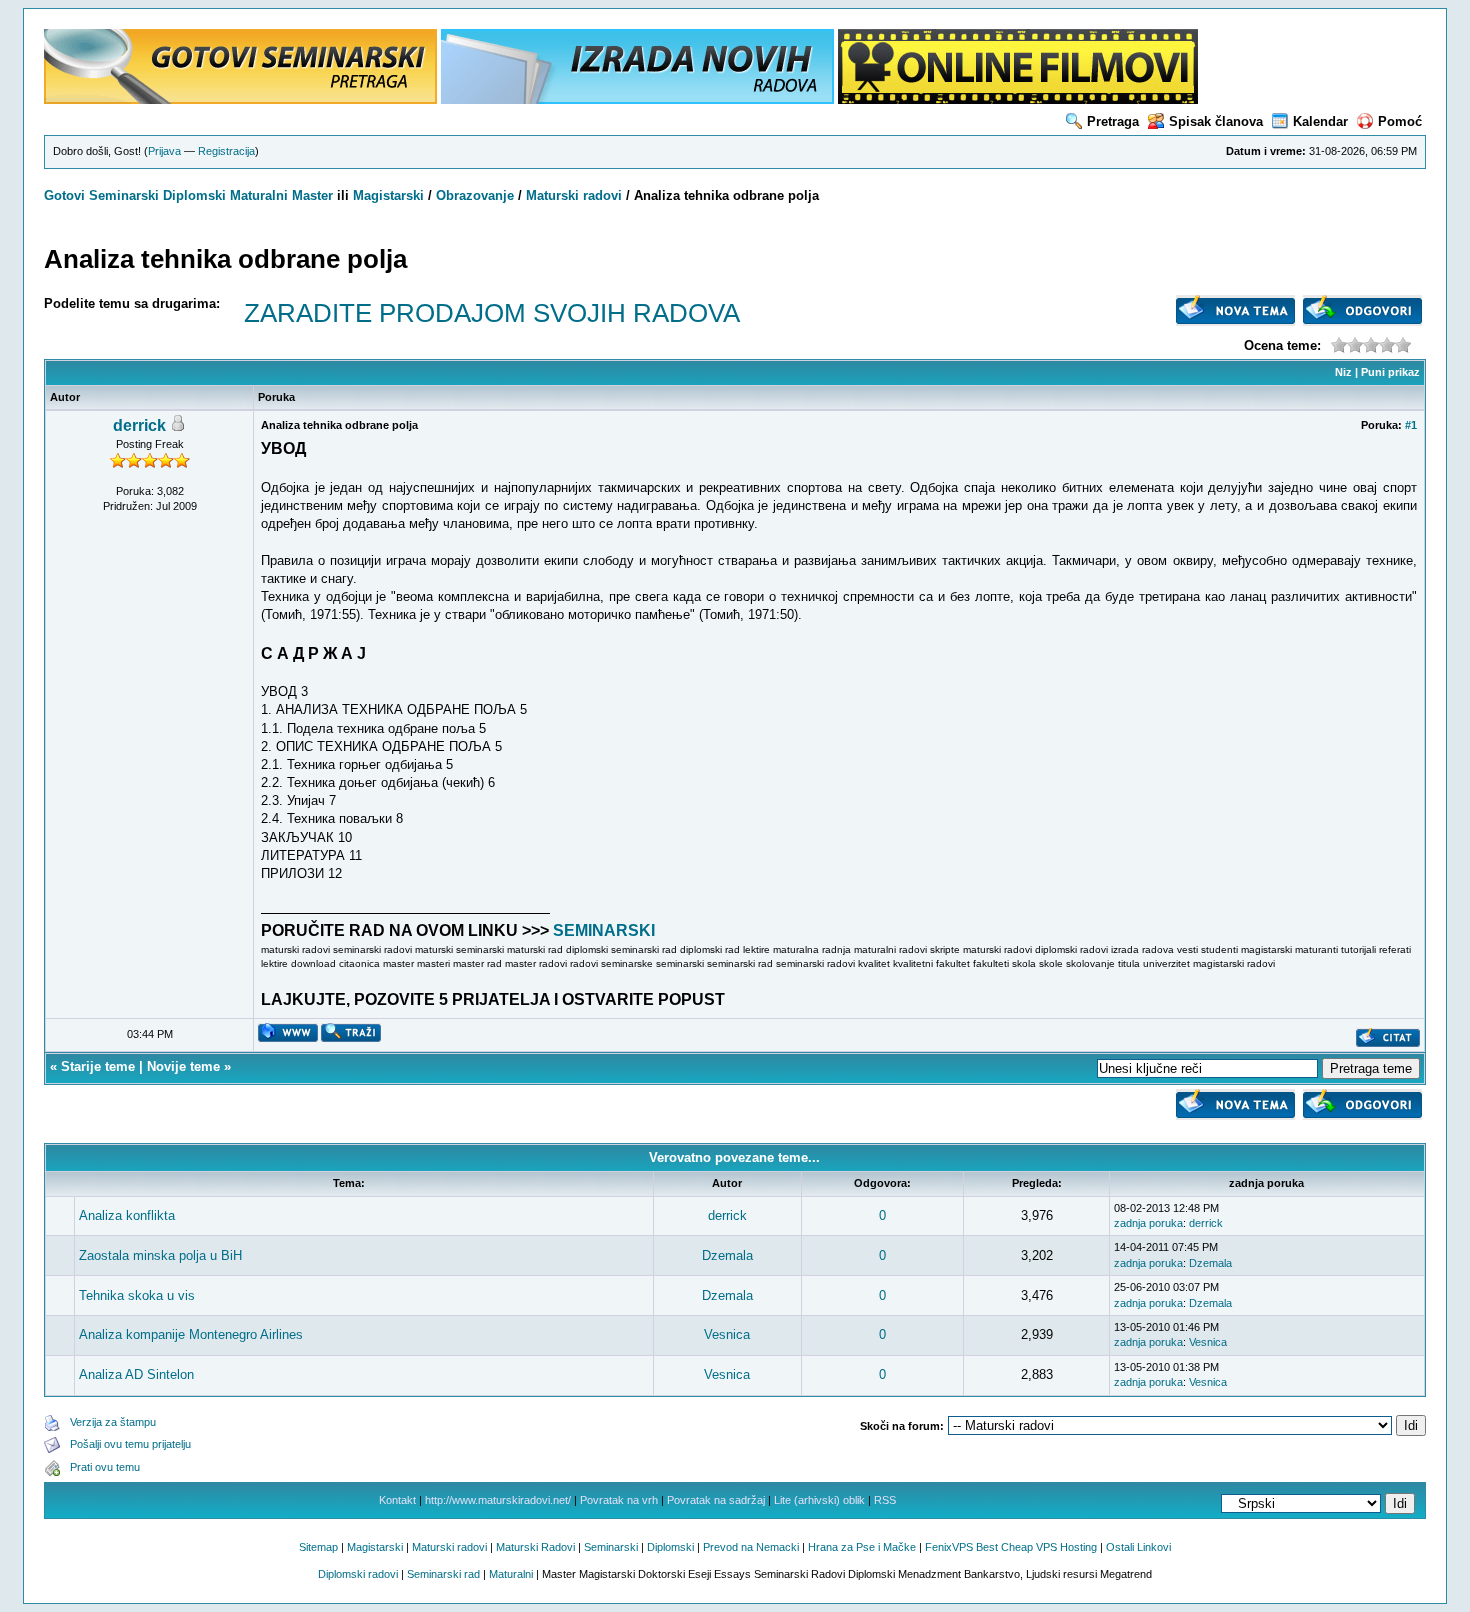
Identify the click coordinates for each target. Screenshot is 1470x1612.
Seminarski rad (443, 1574)
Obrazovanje (475, 195)
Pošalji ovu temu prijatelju (130, 1444)
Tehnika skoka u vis (137, 1295)
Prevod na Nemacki (751, 1547)
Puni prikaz (1390, 372)
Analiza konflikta (127, 1215)
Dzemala (727, 1255)
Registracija (226, 151)
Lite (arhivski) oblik (819, 1500)
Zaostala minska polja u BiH (160, 1255)
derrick (139, 425)
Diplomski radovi (358, 1574)
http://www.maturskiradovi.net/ (498, 1500)
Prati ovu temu (105, 1467)
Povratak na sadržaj (716, 1500)
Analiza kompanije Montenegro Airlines (191, 1334)
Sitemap (318, 1547)
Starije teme (98, 1066)
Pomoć (1400, 121)
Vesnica (727, 1334)
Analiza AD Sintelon (136, 1374)
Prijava (164, 151)
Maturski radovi (574, 195)
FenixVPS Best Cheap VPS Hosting (1011, 1547)
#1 (1411, 425)
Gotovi (66, 195)
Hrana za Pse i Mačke (862, 1547)
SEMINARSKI (604, 930)
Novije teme (183, 1066)
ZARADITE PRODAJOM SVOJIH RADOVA (492, 313)
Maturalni (259, 195)
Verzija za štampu (113, 1422)
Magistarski (388, 195)
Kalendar (1320, 121)
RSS (885, 1500)
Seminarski (124, 195)
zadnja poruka (1148, 1223)
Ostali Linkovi (1138, 1547)
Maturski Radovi (535, 1547)
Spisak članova (1216, 121)
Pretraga (1113, 121)
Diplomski (194, 195)
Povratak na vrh (619, 1500)
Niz (1343, 372)
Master (312, 195)
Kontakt (397, 1500)
